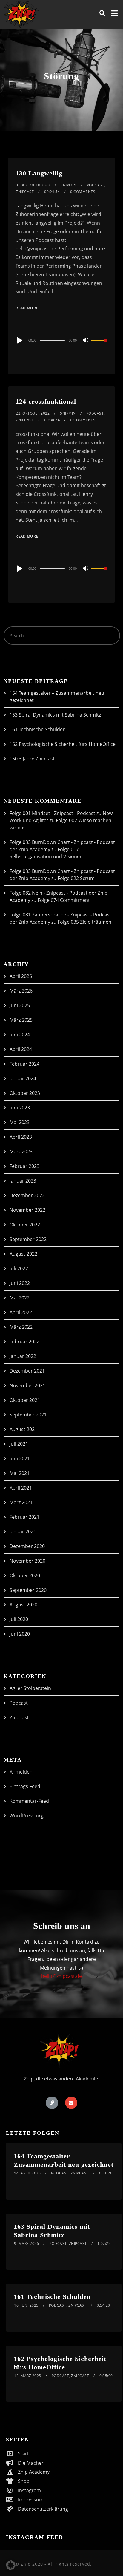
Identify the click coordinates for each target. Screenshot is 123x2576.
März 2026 (21, 991)
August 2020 (23, 1605)
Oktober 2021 (25, 1400)
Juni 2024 (20, 1035)
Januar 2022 (23, 1356)
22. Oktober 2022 (33, 413)
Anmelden (21, 1772)
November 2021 (27, 1385)
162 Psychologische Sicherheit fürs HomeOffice (63, 744)
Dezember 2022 (27, 1195)
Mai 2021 (20, 1473)
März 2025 (21, 1020)
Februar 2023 (24, 1166)
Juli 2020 (19, 1619)
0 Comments (83, 192)
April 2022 (21, 1312)
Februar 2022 (24, 1342)
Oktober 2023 (25, 1093)
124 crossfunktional (46, 401)
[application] (61, 340)
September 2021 (28, 1415)
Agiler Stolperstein (30, 1688)
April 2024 (21, 1049)
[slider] (99, 345)
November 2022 (27, 1210)
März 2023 (21, 1152)
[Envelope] (71, 2103)
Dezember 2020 (27, 1546)
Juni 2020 (20, 1634)
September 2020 (28, 1590)
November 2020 (27, 1561)
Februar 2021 (24, 1517)
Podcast (96, 185)
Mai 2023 (20, 1122)
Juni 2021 (20, 1458)
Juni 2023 (20, 1108)
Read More (27, 308)
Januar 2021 (23, 1532)
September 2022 (28, 1239)
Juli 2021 (19, 1444)
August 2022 (23, 1254)
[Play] (19, 340)
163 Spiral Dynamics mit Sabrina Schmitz (55, 715)
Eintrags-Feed (25, 1786)
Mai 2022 (20, 1298)
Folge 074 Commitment (64, 900)
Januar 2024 (23, 1078)
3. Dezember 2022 (33, 185)
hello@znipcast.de (61, 1976)
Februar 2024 (24, 1064)
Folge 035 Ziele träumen (84, 922)
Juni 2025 (20, 1005)
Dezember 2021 (27, 1371)
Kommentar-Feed (29, 1801)
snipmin (69, 185)
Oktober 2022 (25, 1225)
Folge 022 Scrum (76, 878)
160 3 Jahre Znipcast (32, 759)
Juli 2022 (19, 1268)
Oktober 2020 (25, 1575)
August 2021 (23, 1429)
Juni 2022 (20, 1283)
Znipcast (25, 192)
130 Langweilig (39, 173)
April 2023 (21, 1137)
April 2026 (21, 976)
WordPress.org (27, 1816)
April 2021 (21, 1488)
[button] (11, 2565)
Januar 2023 (23, 1181)
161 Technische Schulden (38, 729)
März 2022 (21, 1327)
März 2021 (21, 1502)
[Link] (52, 2103)
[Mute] (86, 341)
